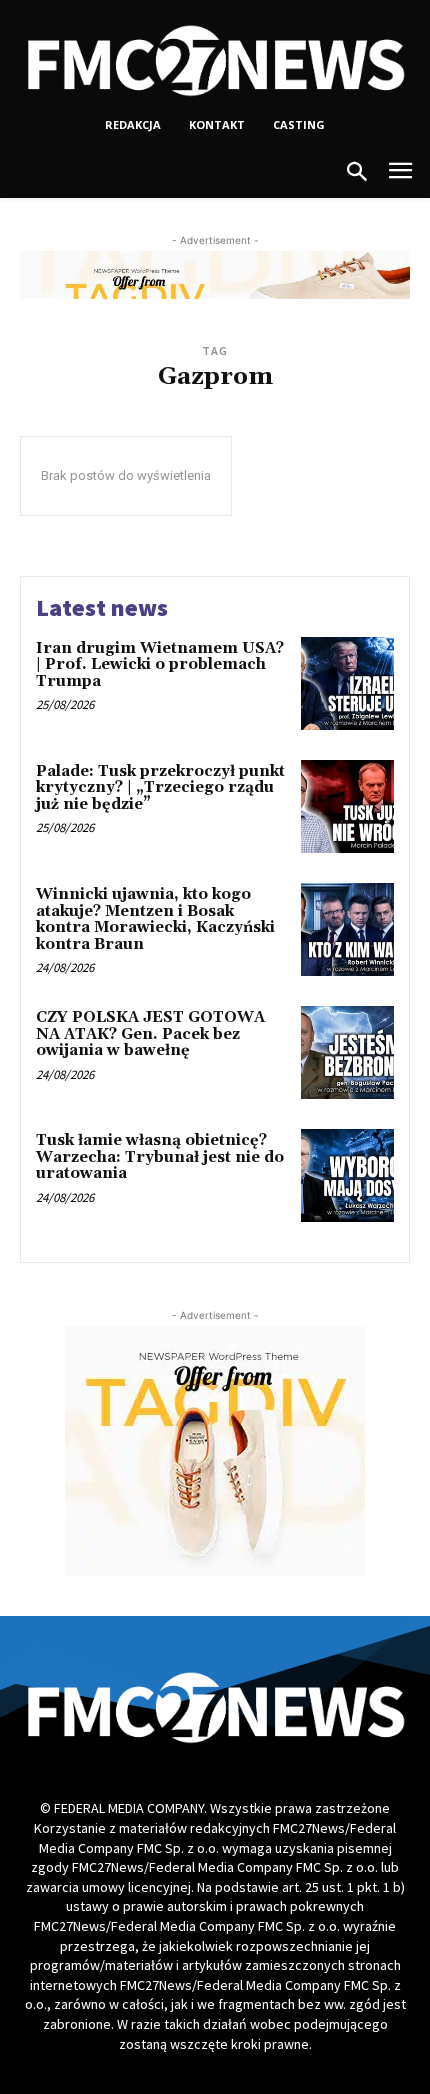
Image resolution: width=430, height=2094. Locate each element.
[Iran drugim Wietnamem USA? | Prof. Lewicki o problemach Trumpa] (347, 683)
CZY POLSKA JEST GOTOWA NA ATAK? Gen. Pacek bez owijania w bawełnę (150, 1034)
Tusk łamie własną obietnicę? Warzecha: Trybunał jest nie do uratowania (160, 1157)
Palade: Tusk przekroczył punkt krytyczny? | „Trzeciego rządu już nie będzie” (160, 788)
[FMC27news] (215, 60)
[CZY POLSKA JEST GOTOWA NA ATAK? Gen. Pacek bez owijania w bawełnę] (347, 1052)
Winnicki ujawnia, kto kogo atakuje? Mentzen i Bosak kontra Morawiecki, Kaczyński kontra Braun (155, 919)
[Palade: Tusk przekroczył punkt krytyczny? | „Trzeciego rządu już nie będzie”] (347, 806)
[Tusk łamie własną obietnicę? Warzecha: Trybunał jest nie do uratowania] (347, 1175)
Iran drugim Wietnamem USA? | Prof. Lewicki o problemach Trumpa (160, 665)
